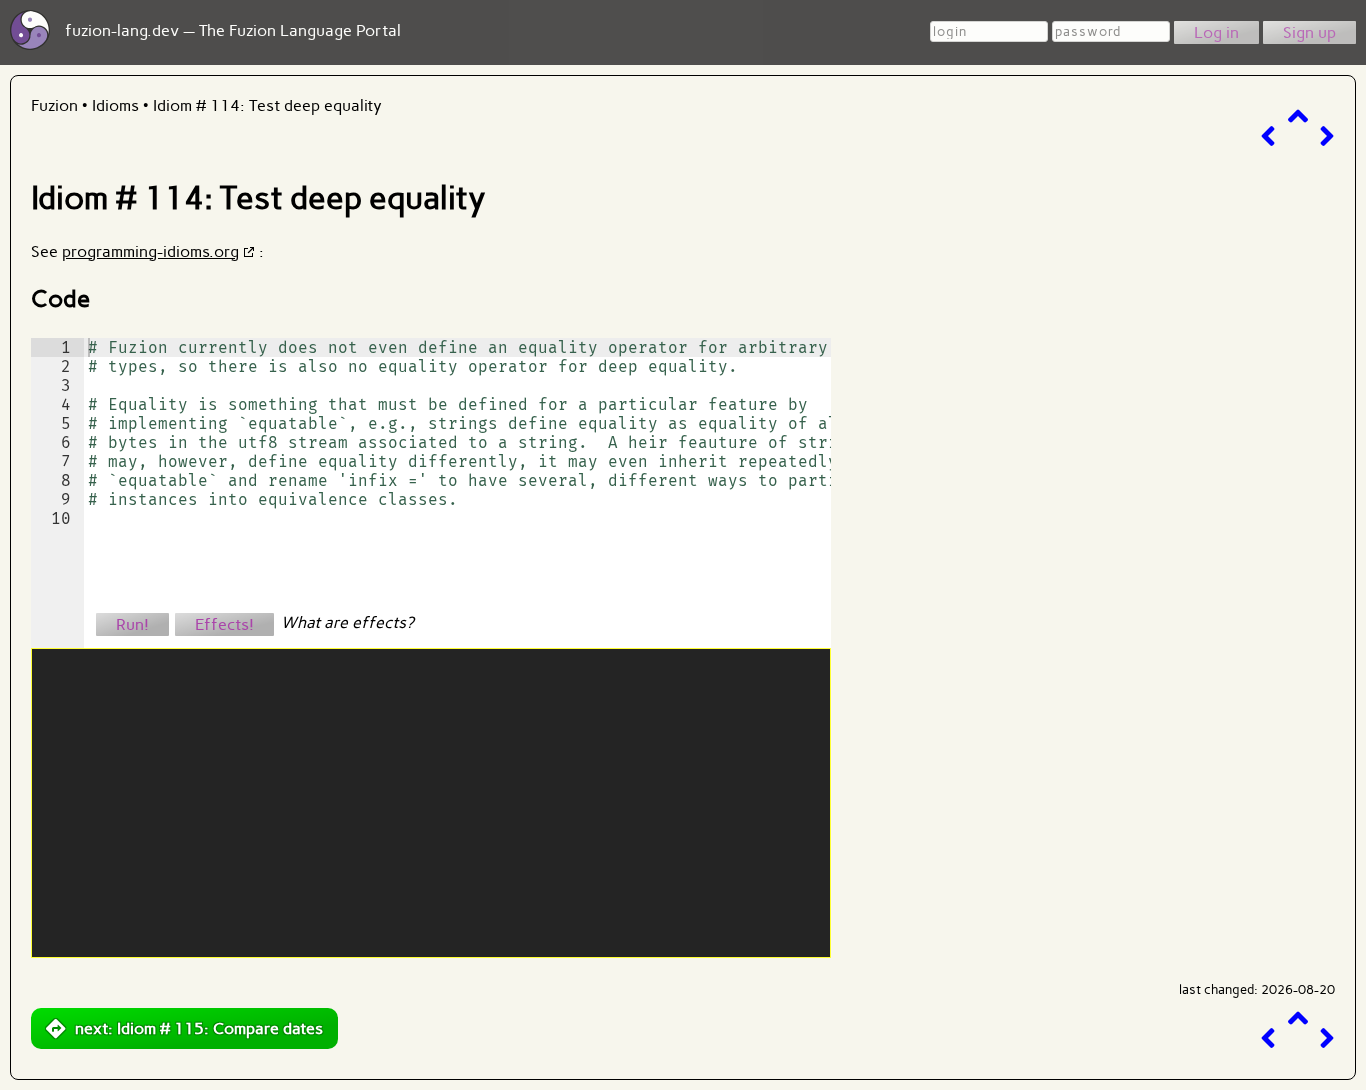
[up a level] (1298, 116)
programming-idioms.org (150, 251)
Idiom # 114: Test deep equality (267, 105)
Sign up (1309, 32)
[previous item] (1268, 136)
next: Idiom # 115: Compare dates (199, 1028)
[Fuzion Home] (30, 44)
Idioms (115, 105)
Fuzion (54, 105)
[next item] (1327, 136)
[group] (57, 493)
